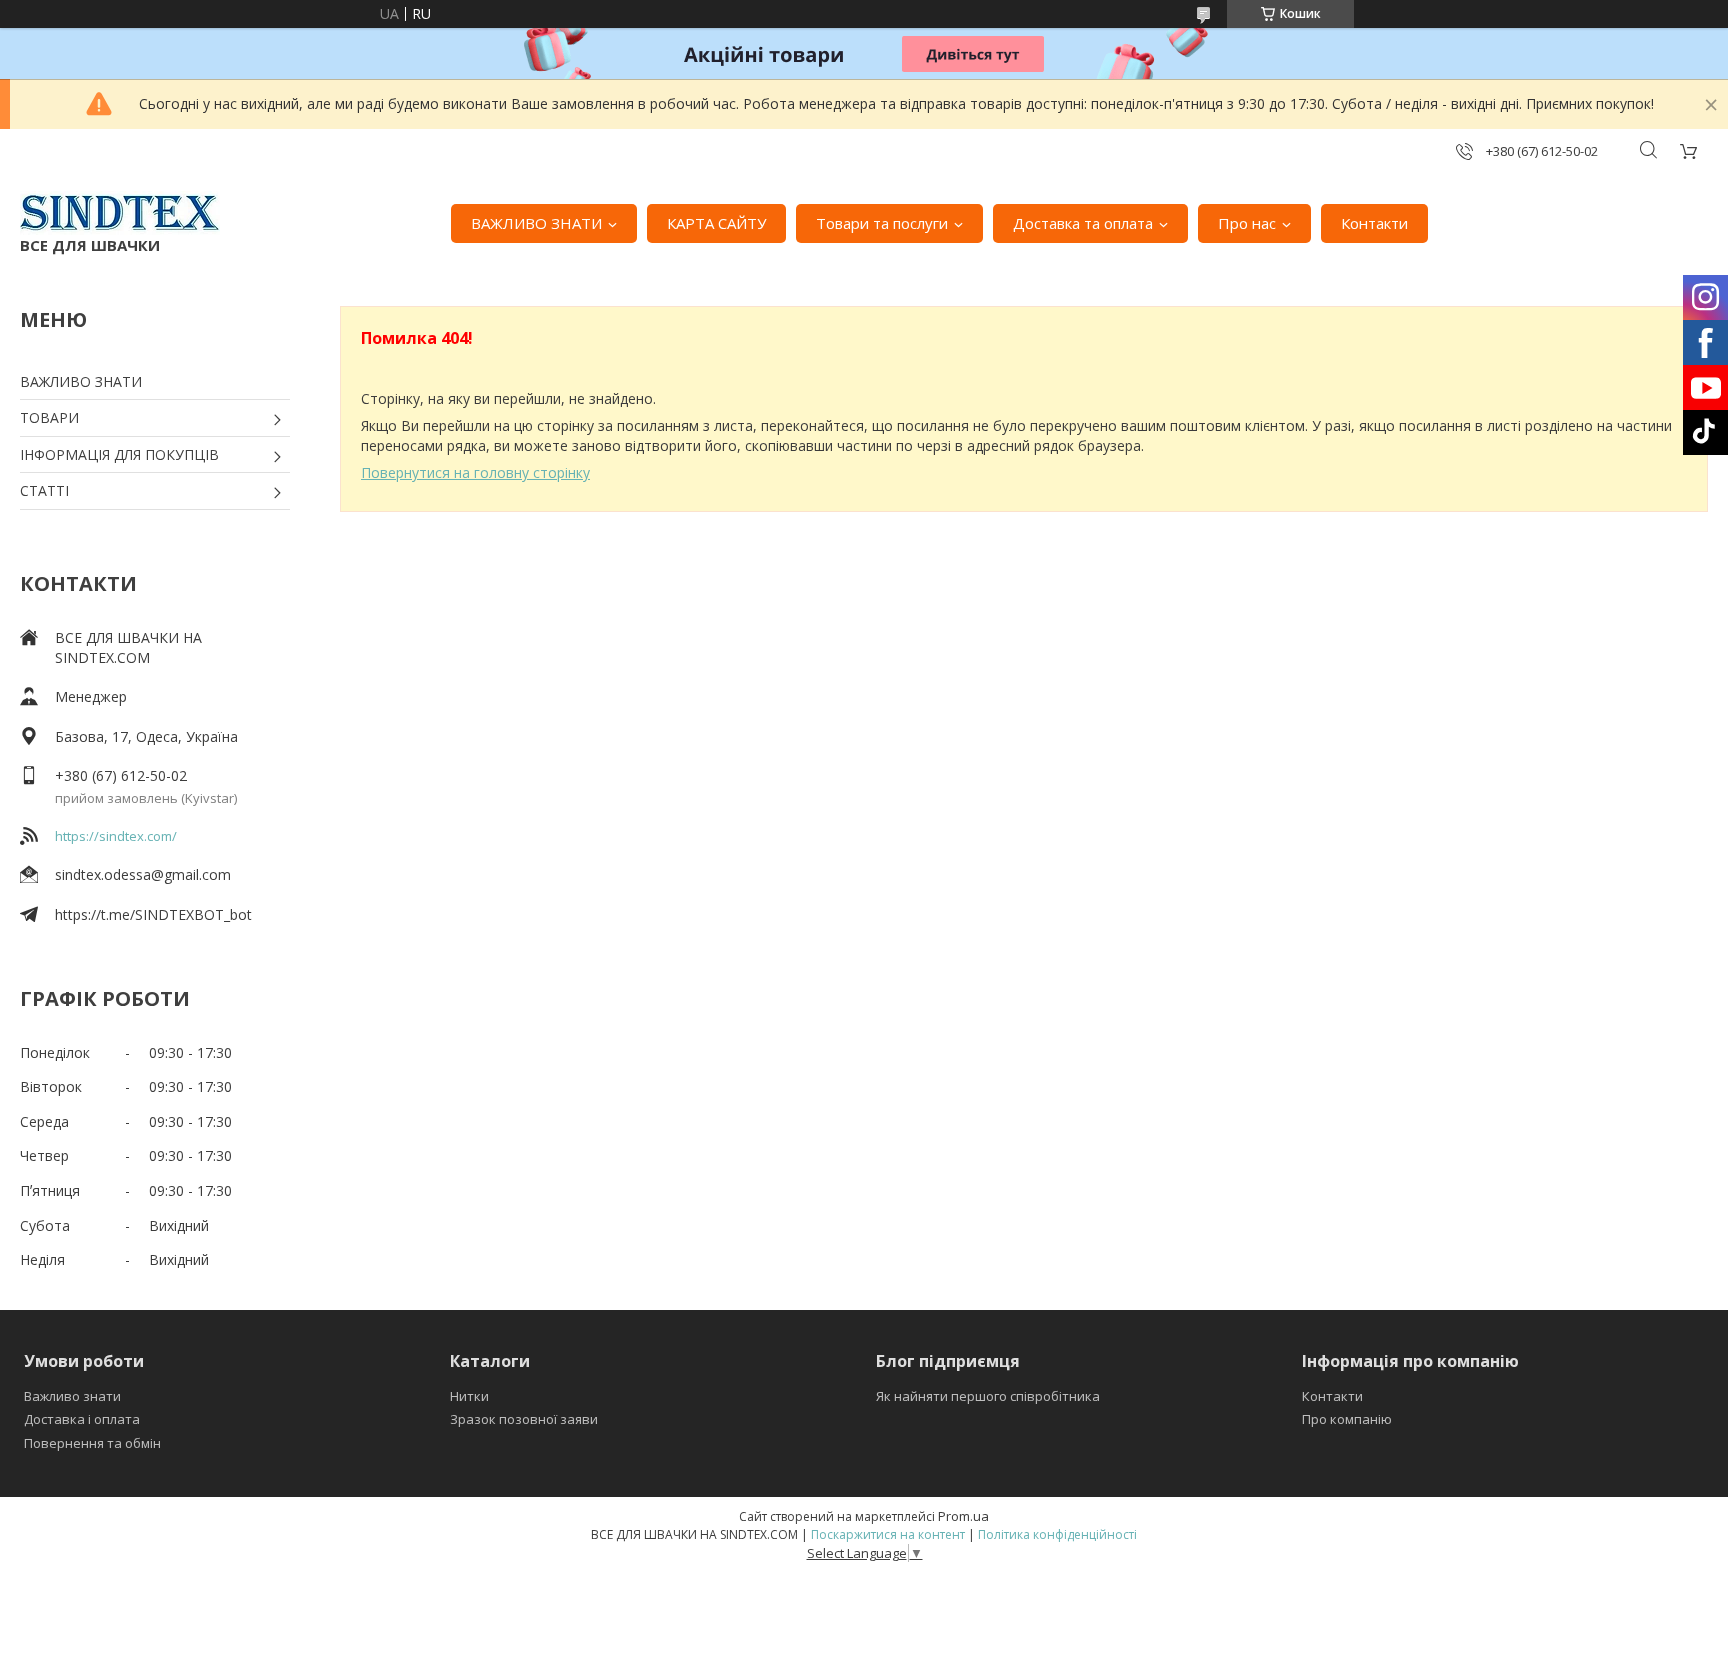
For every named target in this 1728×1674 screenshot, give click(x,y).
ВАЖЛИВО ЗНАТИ (536, 223)
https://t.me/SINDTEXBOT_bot (153, 914)
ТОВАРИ (49, 417)
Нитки (469, 1396)
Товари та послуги (882, 223)
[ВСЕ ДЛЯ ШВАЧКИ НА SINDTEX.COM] (120, 213)
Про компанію (1347, 1419)
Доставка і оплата (82, 1419)
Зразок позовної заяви (524, 1419)
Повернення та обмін (92, 1443)
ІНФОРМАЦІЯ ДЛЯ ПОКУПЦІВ (119, 454)
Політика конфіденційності (1057, 1534)
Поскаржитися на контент (888, 1534)
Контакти (1374, 223)
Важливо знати (72, 1396)
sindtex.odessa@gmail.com (143, 874)
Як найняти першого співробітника (988, 1396)
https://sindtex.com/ (116, 836)
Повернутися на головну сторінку (475, 472)
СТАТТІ (44, 490)
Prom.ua (963, 1516)
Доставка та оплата (1083, 223)
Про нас (1247, 223)
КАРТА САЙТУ (716, 223)
